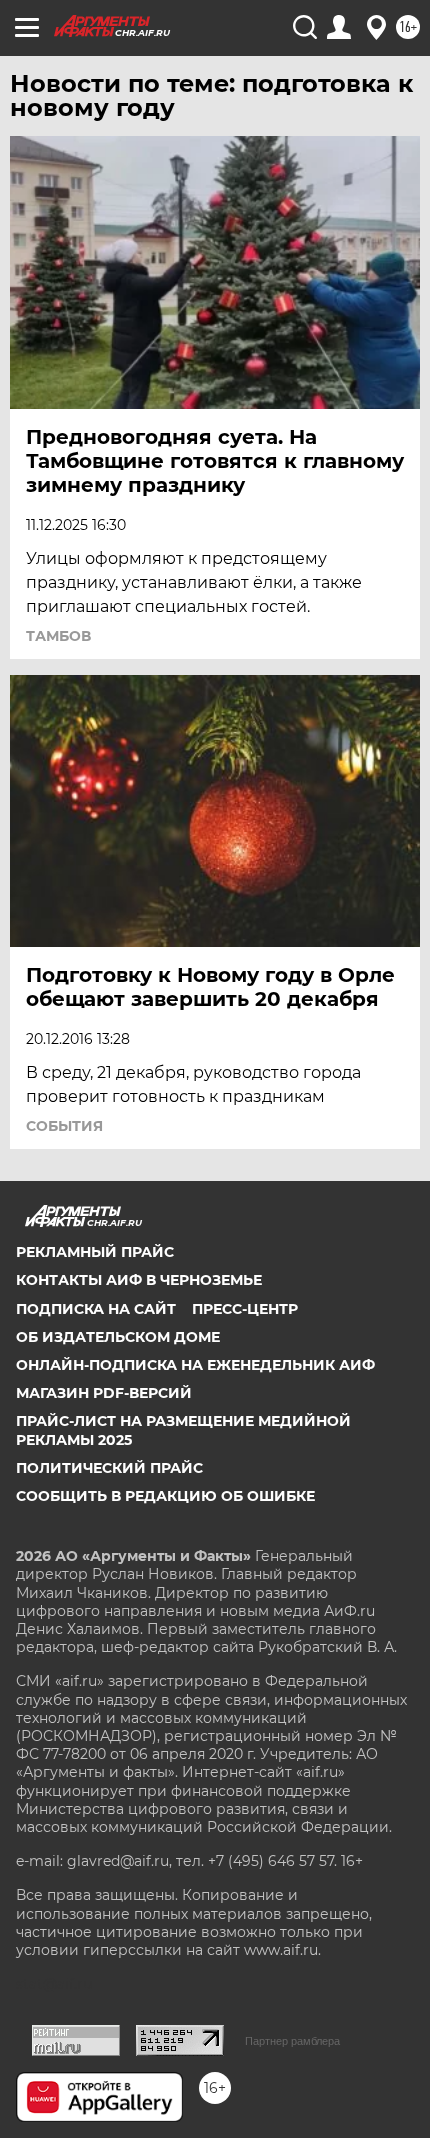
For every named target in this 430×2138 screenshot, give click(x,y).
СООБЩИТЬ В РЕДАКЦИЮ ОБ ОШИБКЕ (165, 1496)
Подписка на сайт (96, 1309)
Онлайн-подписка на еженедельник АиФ (195, 1365)
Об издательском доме (118, 1337)
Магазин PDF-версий (104, 1393)
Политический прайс (109, 1468)
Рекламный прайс (95, 1252)
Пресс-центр (245, 1309)
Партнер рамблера (292, 2041)
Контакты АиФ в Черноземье (139, 1280)
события (64, 1126)
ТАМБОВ (58, 636)
